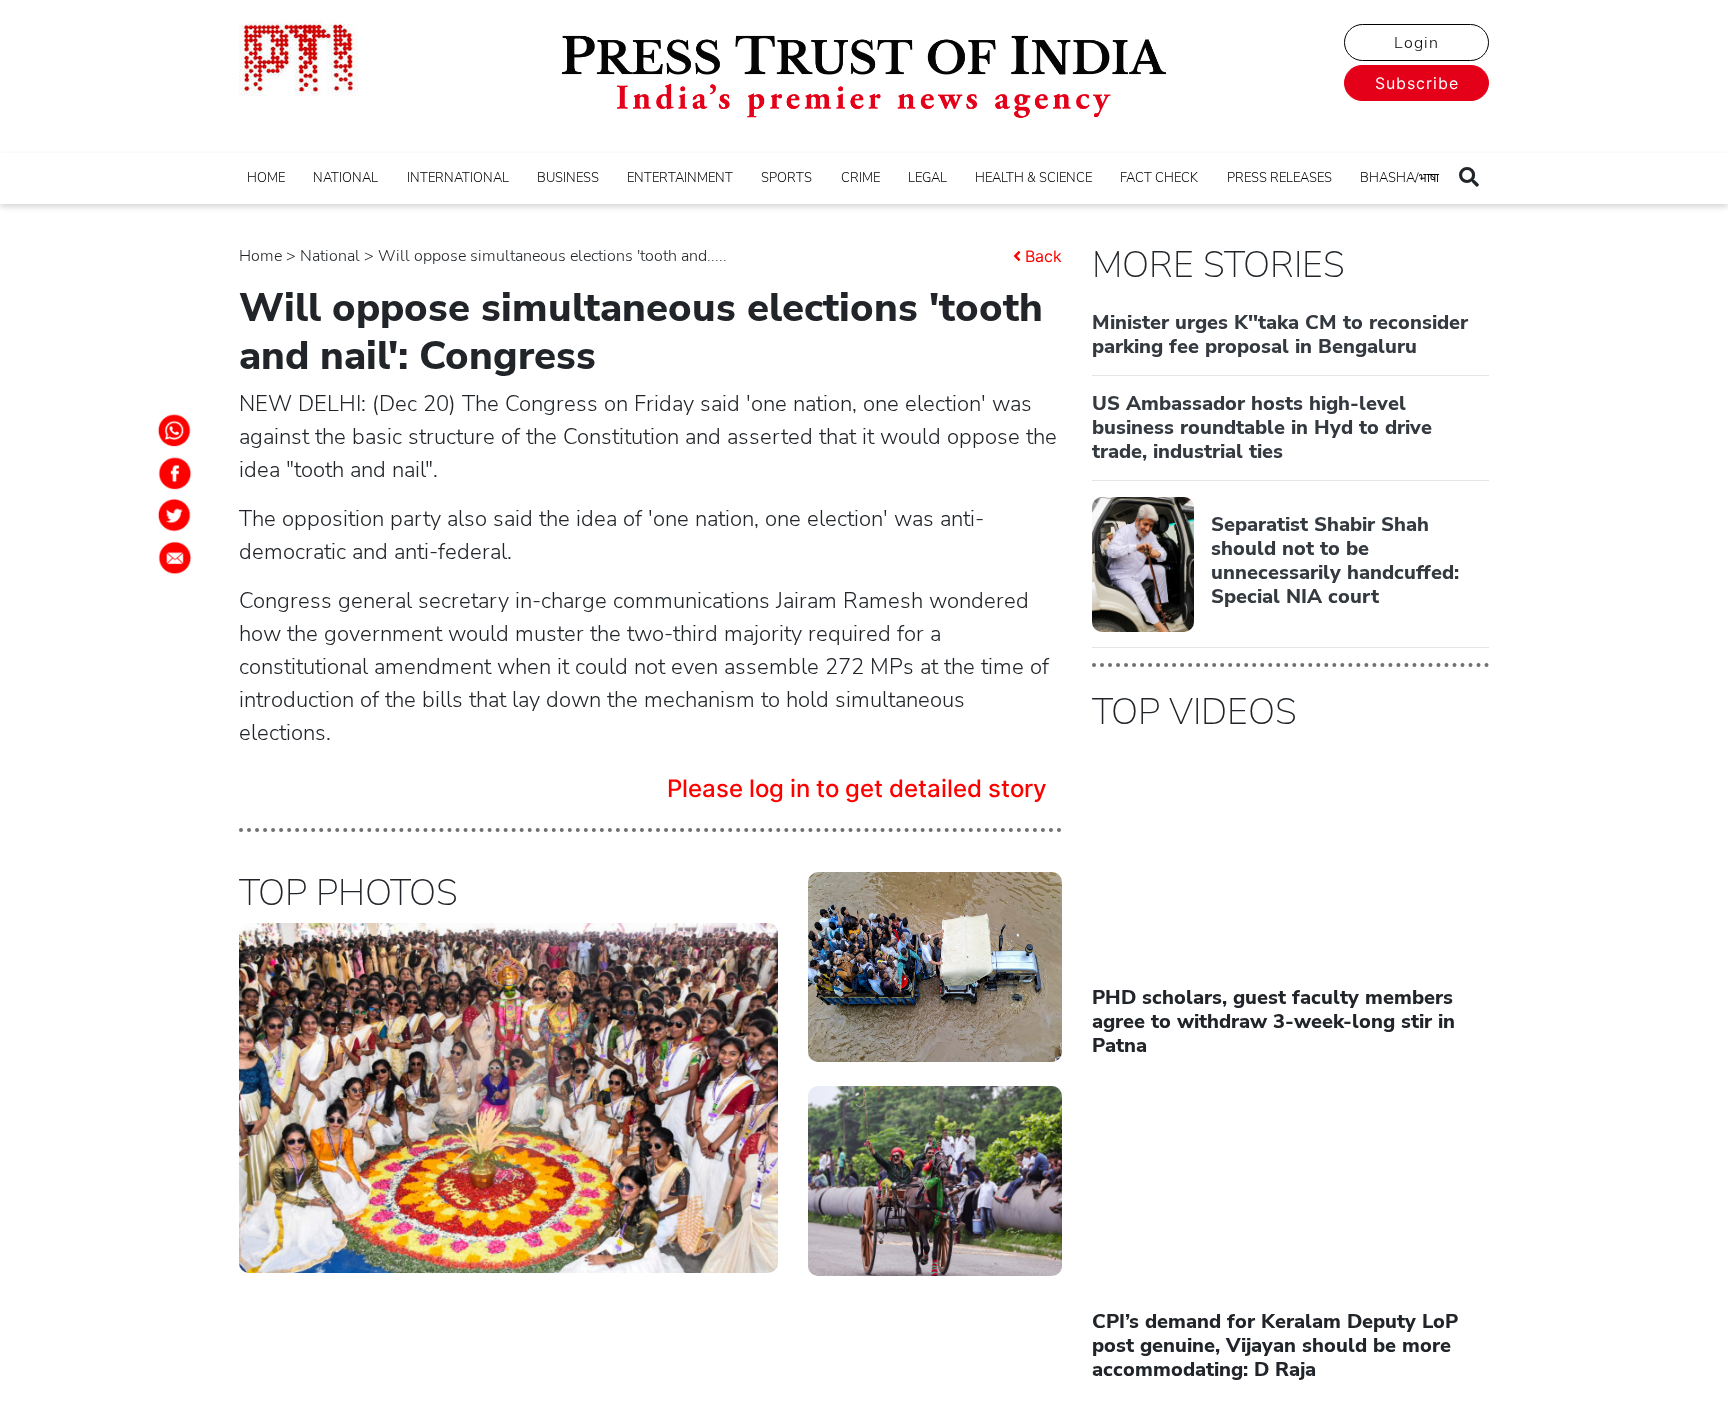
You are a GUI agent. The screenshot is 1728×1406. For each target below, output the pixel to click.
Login (1416, 43)
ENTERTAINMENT (680, 178)
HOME (266, 178)
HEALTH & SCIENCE (1033, 178)
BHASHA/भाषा (1399, 178)
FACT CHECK (1159, 178)
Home (260, 256)
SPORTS (786, 178)
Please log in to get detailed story (857, 788)
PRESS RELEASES (1279, 178)
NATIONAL (345, 178)
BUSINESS (568, 178)
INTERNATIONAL (458, 178)
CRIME (860, 178)
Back (1043, 256)
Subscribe (1417, 83)
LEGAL (927, 178)
